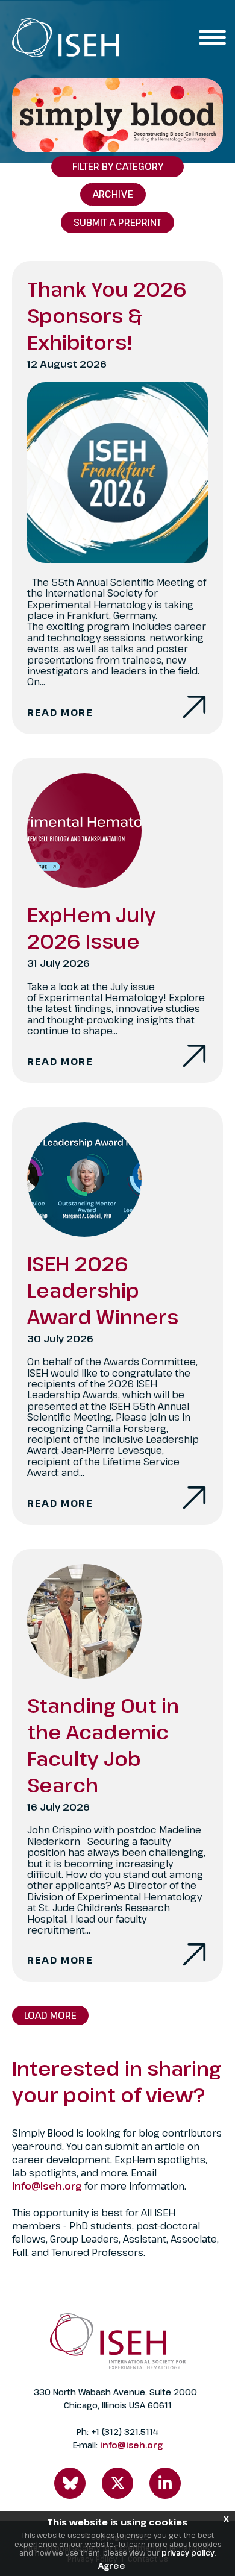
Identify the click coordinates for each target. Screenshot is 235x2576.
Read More (60, 712)
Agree (112, 2565)
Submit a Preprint (117, 222)
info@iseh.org (48, 2186)
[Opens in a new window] (70, 2483)
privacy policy (188, 2552)
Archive (113, 194)
